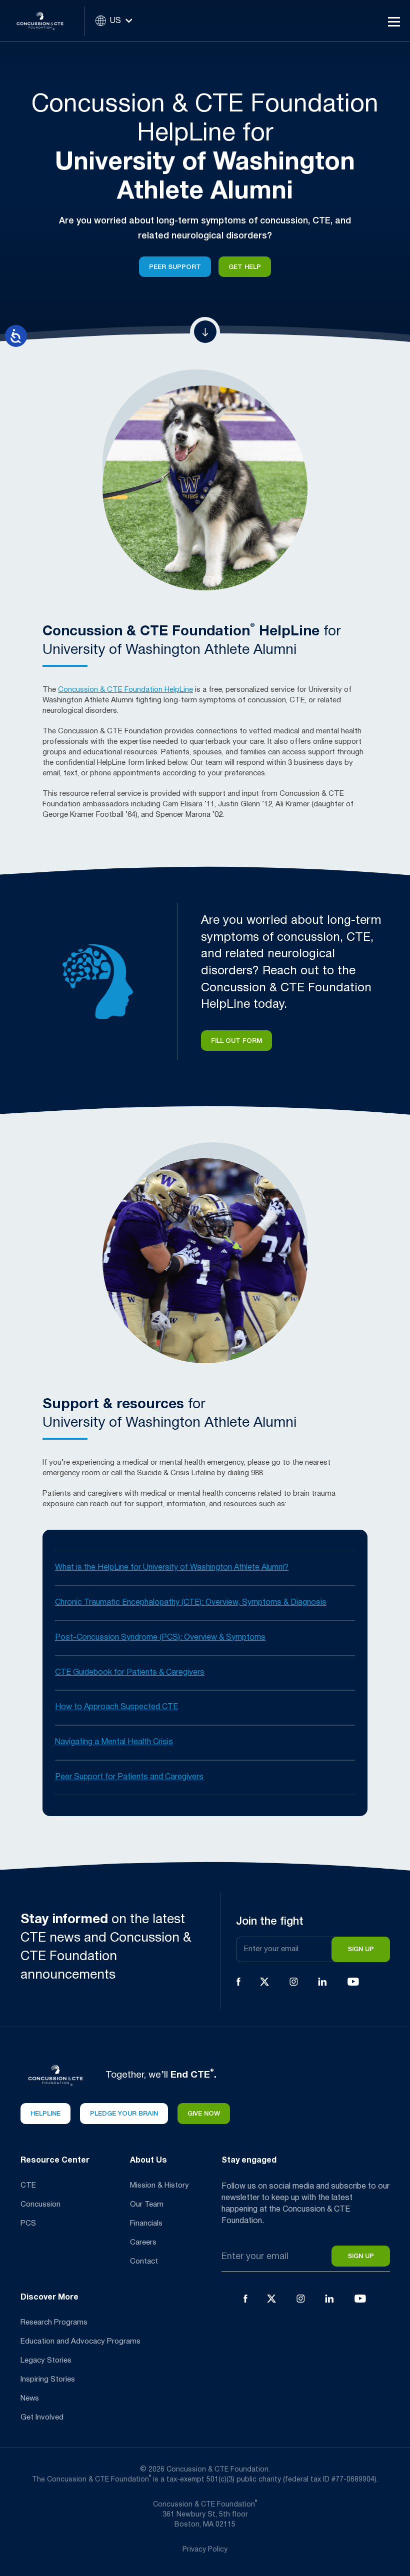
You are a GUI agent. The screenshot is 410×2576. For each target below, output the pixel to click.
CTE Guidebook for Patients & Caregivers (130, 1673)
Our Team (147, 2205)
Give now (204, 2114)
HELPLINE (45, 2114)
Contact (144, 2262)
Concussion (40, 2205)
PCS (28, 2224)
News (30, 2399)
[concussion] (47, 21)
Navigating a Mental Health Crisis (114, 1742)
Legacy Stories (46, 2361)
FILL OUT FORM (236, 1041)
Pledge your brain (124, 2114)
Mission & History (159, 2186)
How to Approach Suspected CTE (116, 1707)
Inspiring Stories (48, 2380)
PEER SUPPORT (175, 267)
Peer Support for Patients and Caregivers (129, 1777)
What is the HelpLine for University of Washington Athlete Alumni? (172, 1568)
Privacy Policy (205, 2550)
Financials (146, 2224)
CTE (28, 2186)
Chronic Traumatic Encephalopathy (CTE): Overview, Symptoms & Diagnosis (191, 1603)
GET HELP (245, 267)
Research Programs (54, 2323)
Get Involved (42, 2418)
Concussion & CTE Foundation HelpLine (125, 690)
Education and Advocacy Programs (80, 2342)
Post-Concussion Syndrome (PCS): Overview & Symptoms (160, 1638)
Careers (143, 2243)
